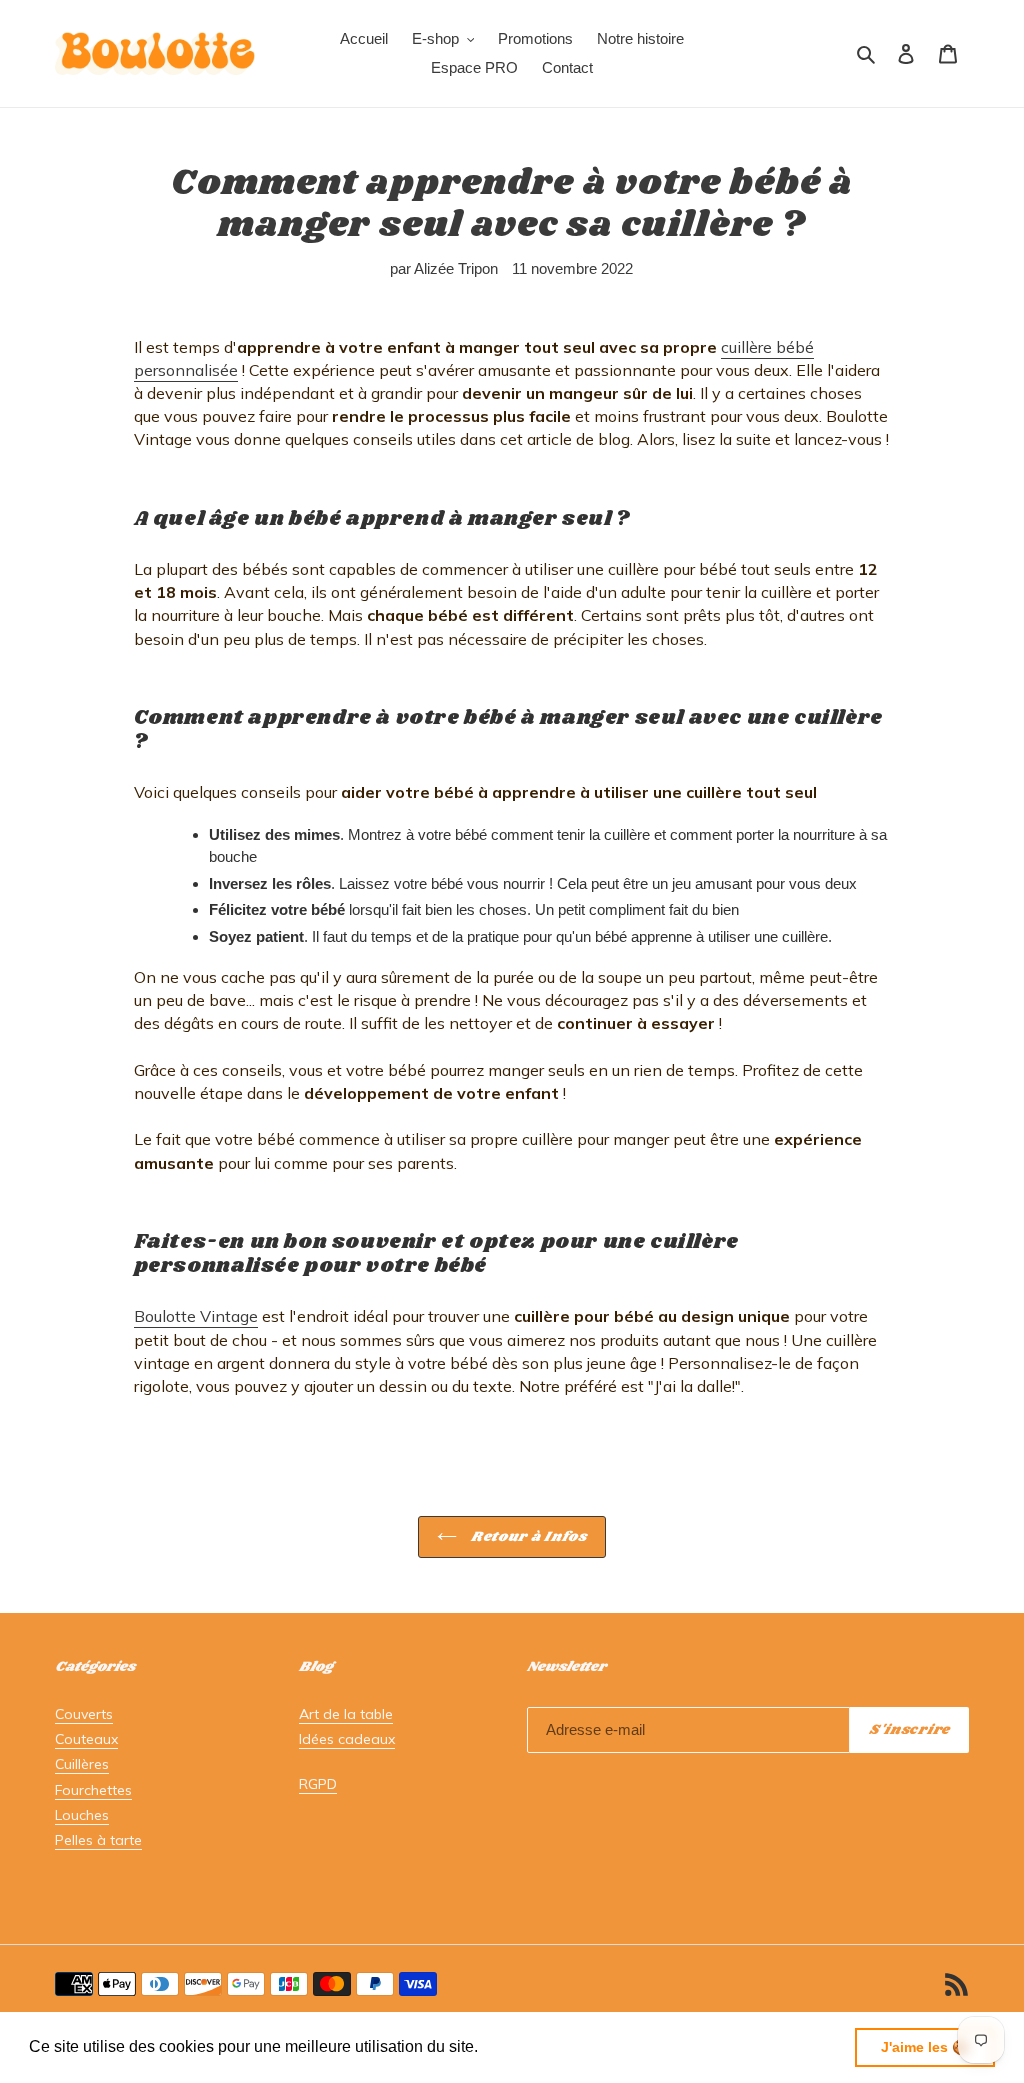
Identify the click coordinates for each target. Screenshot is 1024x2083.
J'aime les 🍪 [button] (925, 2047)
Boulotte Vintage (196, 1316)
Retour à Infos (527, 1537)
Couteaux (86, 1739)
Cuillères (82, 1764)
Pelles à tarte (98, 1840)
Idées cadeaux (347, 1739)
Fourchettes (93, 1790)
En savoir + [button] (525, 2046)
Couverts (84, 1714)
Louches (82, 1815)
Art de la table (346, 1714)
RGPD (318, 1784)
